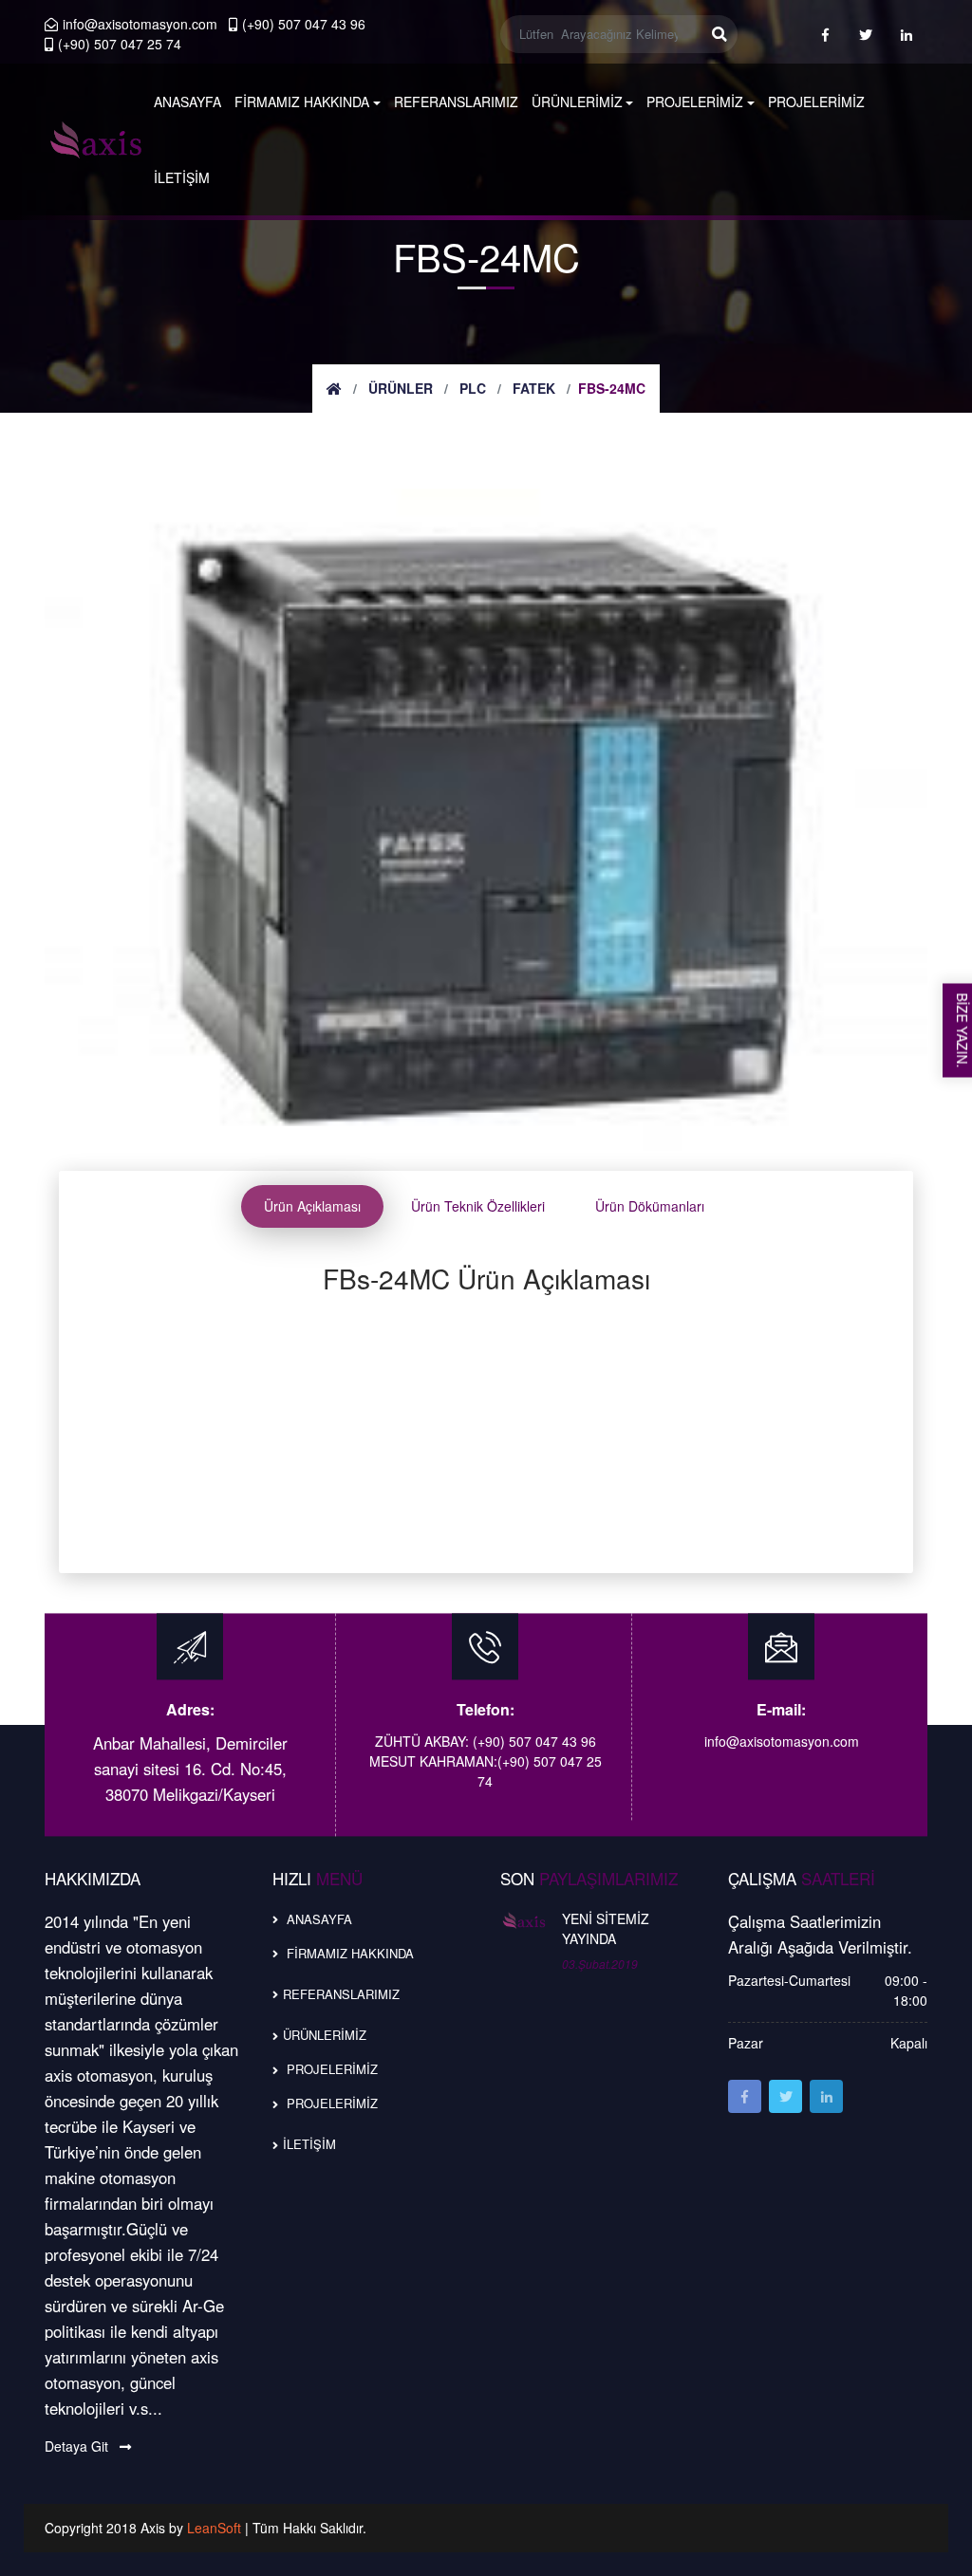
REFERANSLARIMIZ (456, 102)
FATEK (534, 388)
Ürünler (401, 388)
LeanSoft (216, 2528)
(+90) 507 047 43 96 (304, 24)
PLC (473, 388)
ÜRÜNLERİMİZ (577, 102)
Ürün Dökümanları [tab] (650, 1206)
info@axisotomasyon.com (140, 24)
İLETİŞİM (182, 177)
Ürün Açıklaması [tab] (312, 1206)
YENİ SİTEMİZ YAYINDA (606, 1928)
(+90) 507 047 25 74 (120, 44)
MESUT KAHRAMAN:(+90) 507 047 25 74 (486, 1772)
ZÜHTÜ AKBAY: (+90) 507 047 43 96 (486, 1742)
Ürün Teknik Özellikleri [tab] (478, 1206)
